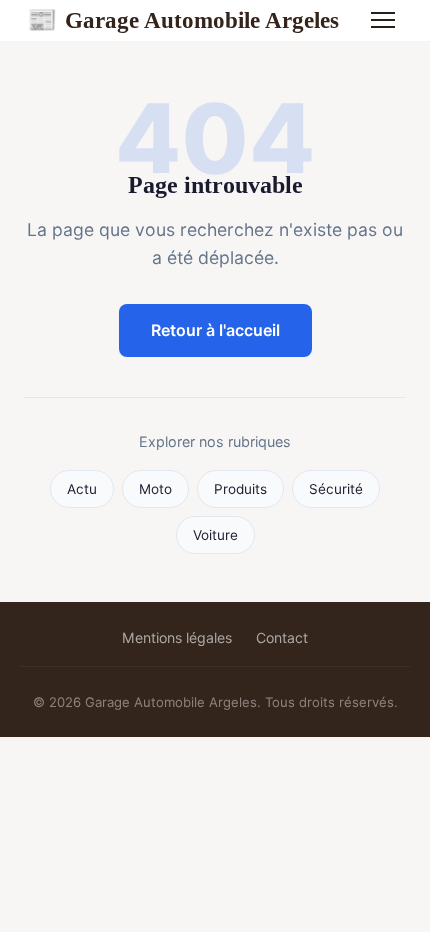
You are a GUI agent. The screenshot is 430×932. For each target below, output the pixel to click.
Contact (282, 637)
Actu (82, 489)
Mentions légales (177, 637)
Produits (240, 489)
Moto (155, 489)
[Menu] (383, 20)
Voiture (215, 535)
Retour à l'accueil (215, 330)
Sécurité (336, 489)
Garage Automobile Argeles (183, 20)
